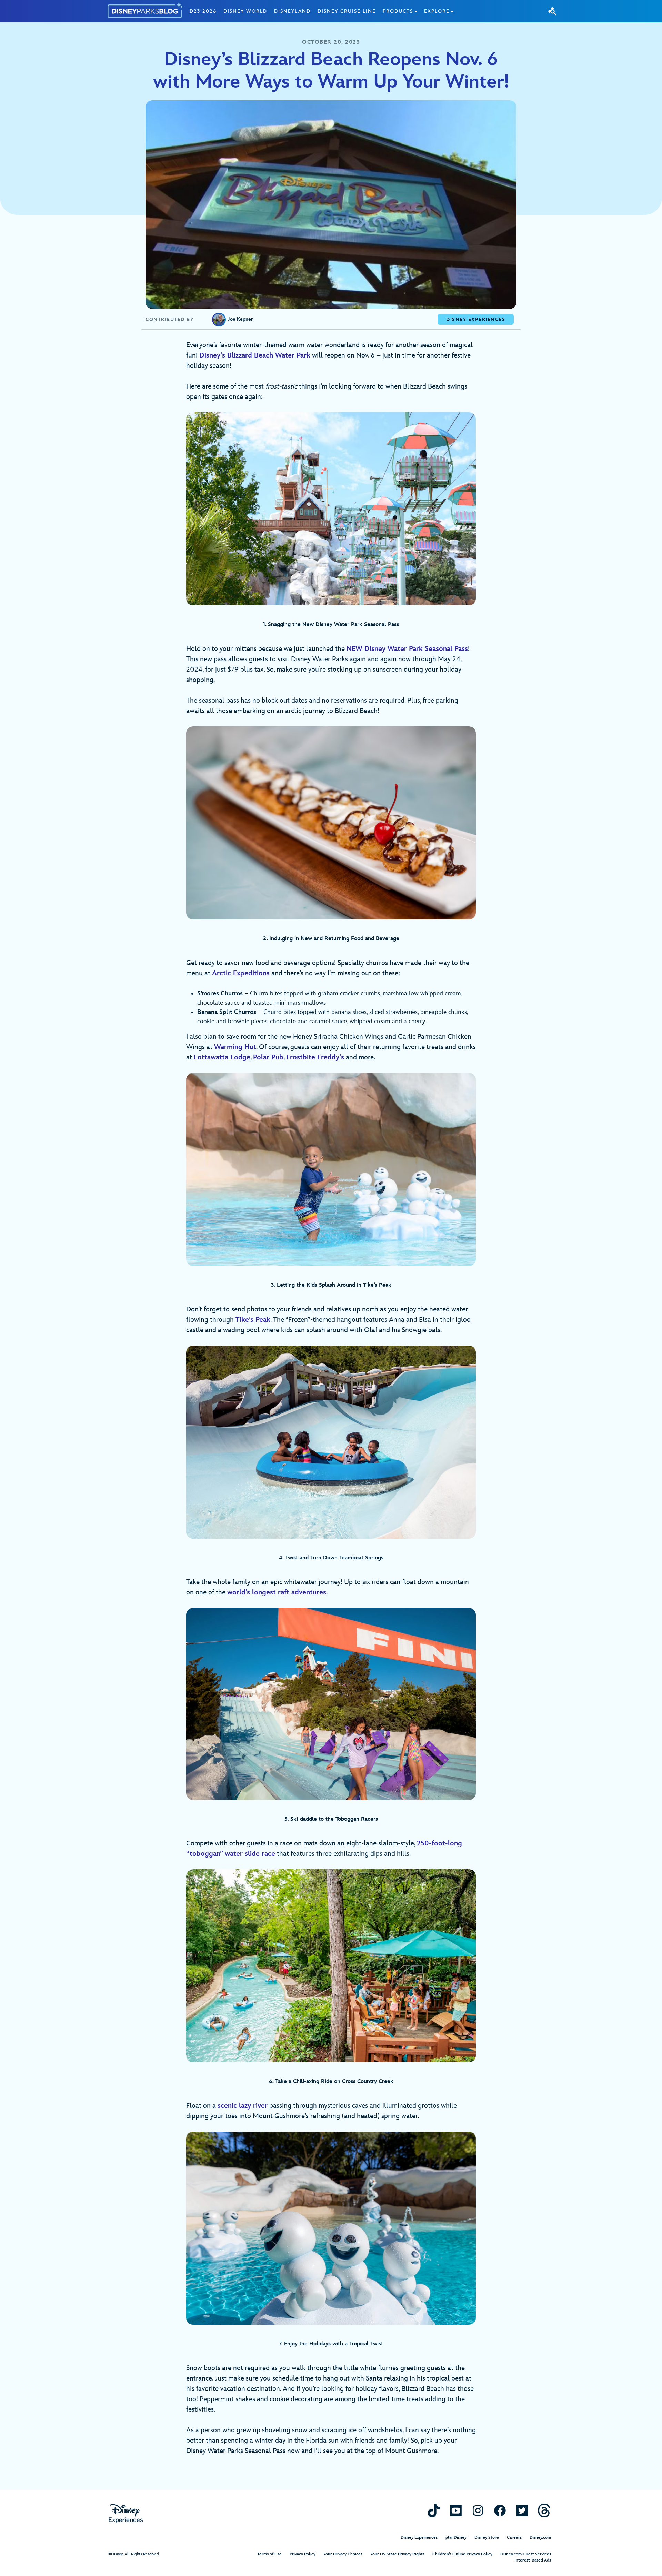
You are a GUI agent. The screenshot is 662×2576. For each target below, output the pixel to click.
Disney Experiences (419, 2538)
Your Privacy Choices (343, 2554)
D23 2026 (203, 11)
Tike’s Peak (253, 1320)
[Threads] (544, 2510)
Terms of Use (269, 2554)
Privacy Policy (303, 2554)
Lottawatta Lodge (222, 1057)
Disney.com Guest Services (526, 2554)
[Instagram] (478, 2510)
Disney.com (540, 2538)
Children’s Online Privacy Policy (462, 2554)
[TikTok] (434, 2510)
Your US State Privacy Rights (397, 2554)
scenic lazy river (243, 2106)
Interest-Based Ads (533, 2560)
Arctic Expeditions (241, 973)
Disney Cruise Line (347, 11)
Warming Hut (235, 1047)
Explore (437, 11)
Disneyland (292, 11)
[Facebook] (500, 2510)
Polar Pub (268, 1057)
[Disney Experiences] (126, 2514)
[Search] (552, 11)
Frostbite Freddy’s (315, 1057)
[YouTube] (456, 2510)
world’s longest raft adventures (277, 1592)
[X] (522, 2510)
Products (398, 11)
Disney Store (487, 2538)
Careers (514, 2538)
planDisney (456, 2538)
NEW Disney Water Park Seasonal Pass (407, 649)
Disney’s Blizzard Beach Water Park (255, 355)
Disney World (245, 11)
